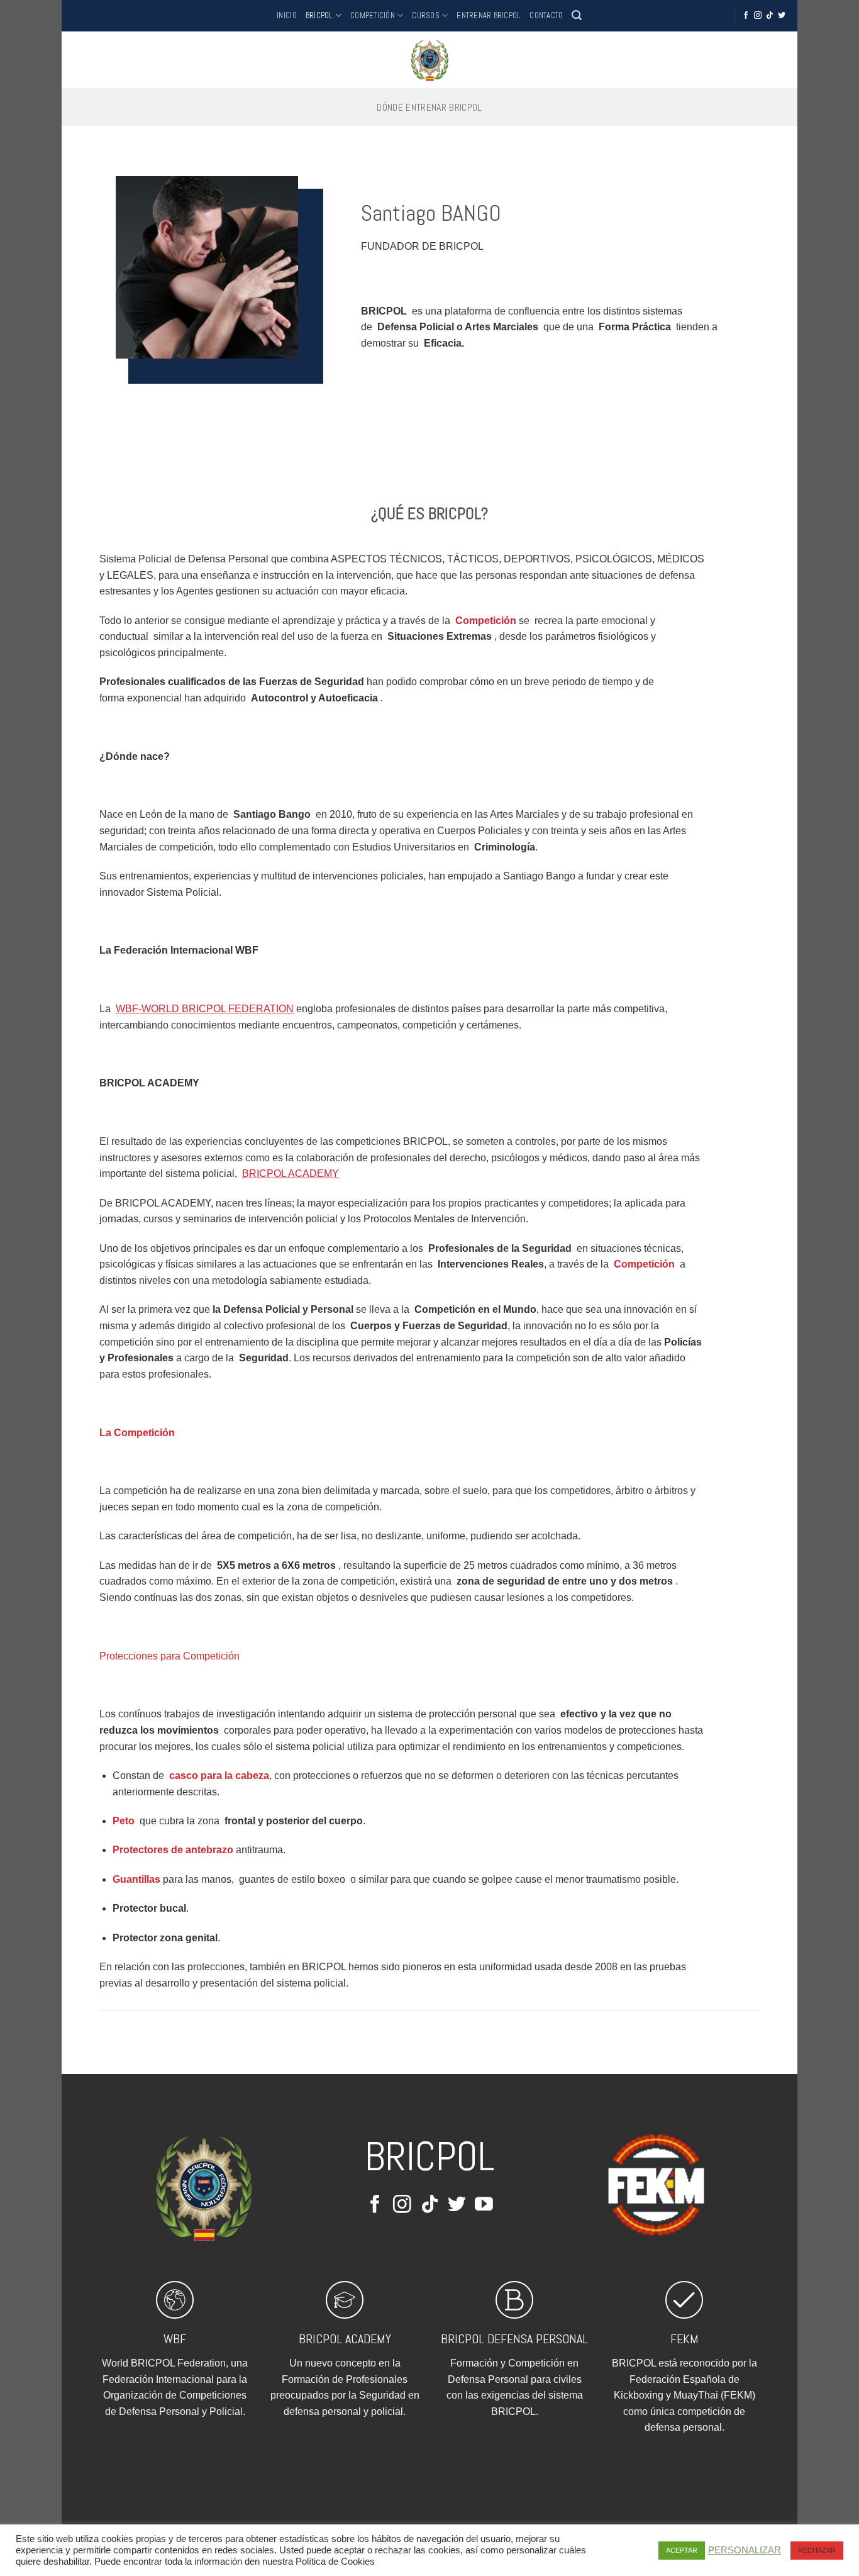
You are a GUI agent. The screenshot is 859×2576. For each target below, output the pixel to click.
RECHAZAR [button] (817, 2550)
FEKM (684, 2339)
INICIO (287, 15)
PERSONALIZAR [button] (745, 2550)
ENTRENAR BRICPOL (489, 15)
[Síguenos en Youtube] (484, 2205)
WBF (175, 2339)
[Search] (577, 15)
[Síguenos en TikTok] (770, 16)
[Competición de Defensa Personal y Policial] (429, 60)
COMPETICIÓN (373, 15)
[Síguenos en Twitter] (782, 16)
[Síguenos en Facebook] (746, 16)
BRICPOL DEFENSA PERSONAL (514, 2339)
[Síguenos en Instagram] (758, 16)
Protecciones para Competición (169, 1656)
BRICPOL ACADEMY (345, 2339)
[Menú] (80, 60)
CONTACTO (546, 15)
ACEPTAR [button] (682, 2550)
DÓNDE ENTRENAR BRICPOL (429, 107)
